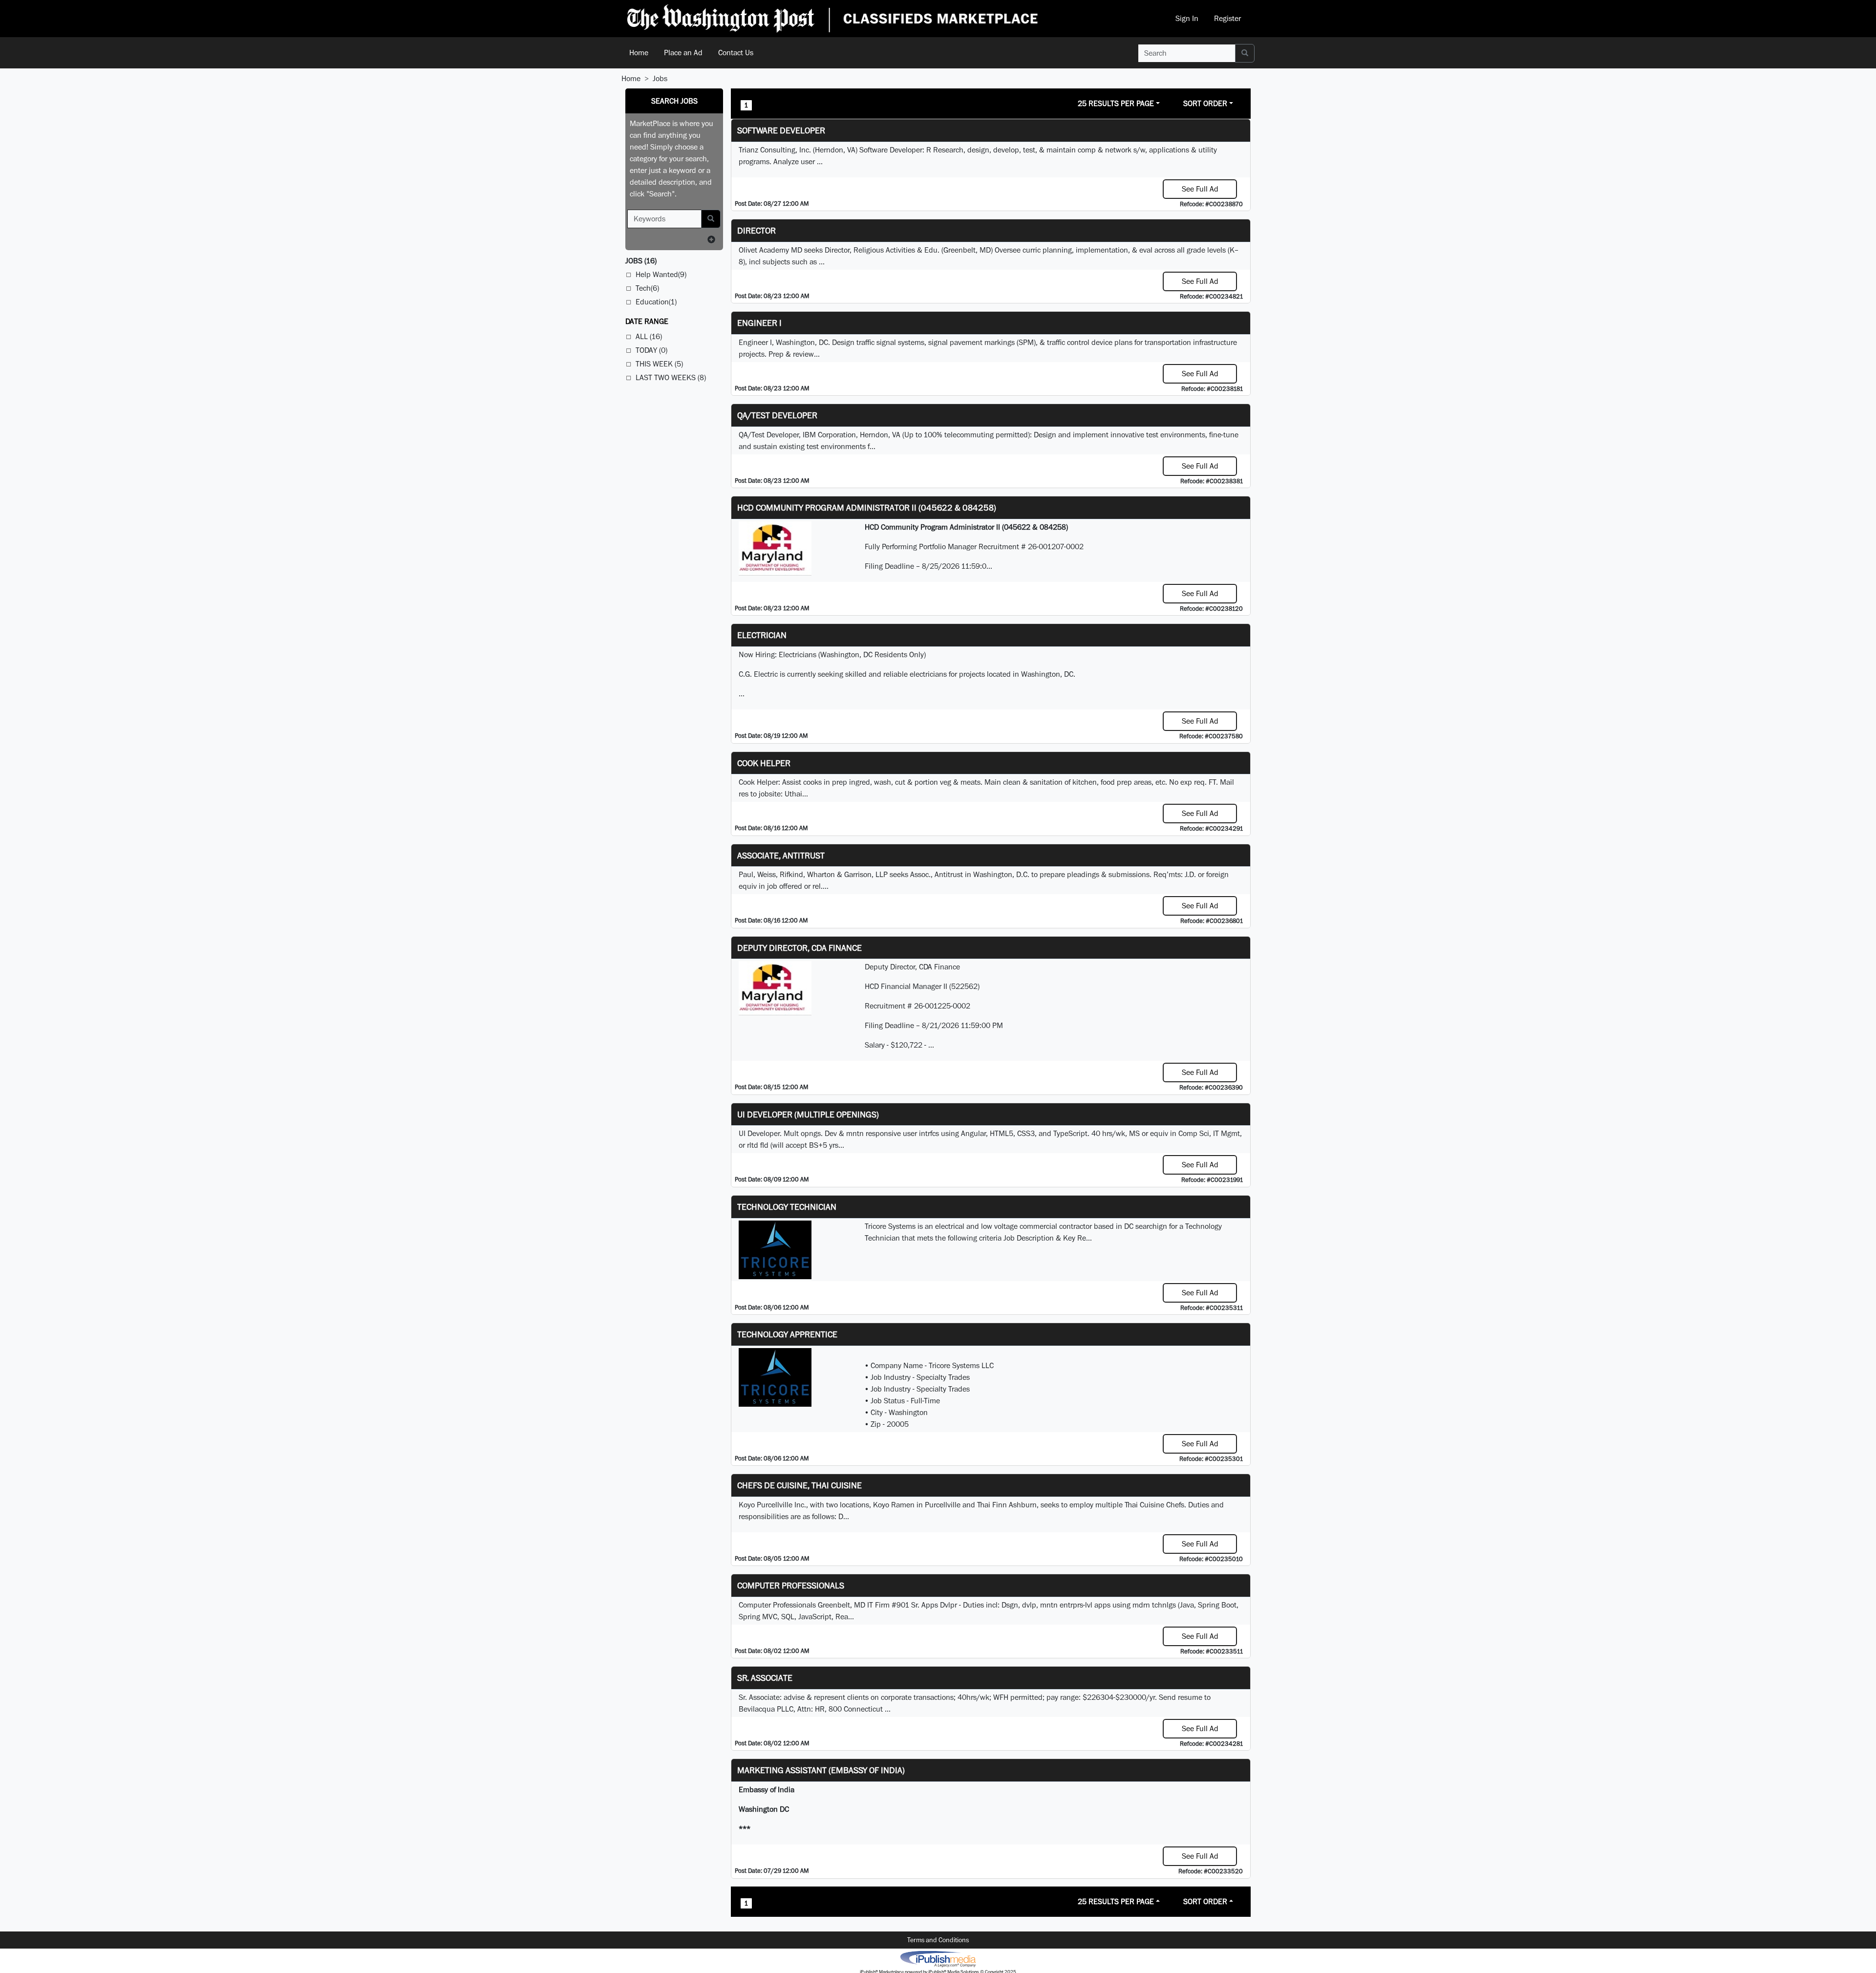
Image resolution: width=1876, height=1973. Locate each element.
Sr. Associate (765, 1678)
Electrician (762, 635)
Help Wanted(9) (661, 274)
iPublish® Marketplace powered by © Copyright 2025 (938, 1958)
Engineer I (759, 323)
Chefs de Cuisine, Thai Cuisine (799, 1485)
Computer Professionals (791, 1585)
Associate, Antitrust (781, 855)
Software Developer (781, 130)
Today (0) (651, 350)
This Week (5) (659, 364)
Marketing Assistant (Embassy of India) (821, 1770)
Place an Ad (683, 53)
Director (757, 230)
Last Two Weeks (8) (671, 377)
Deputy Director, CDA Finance (799, 948)
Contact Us (736, 53)
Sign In (1187, 18)
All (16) (649, 336)
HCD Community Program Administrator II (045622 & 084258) (867, 507)
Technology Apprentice (787, 1334)
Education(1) (656, 302)
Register (1227, 18)
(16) (641, 261)
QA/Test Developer (777, 415)
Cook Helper (764, 763)
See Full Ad (1200, 189)
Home (639, 53)
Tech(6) (647, 288)
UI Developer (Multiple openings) (808, 1114)
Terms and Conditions (938, 1940)
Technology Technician (787, 1207)
